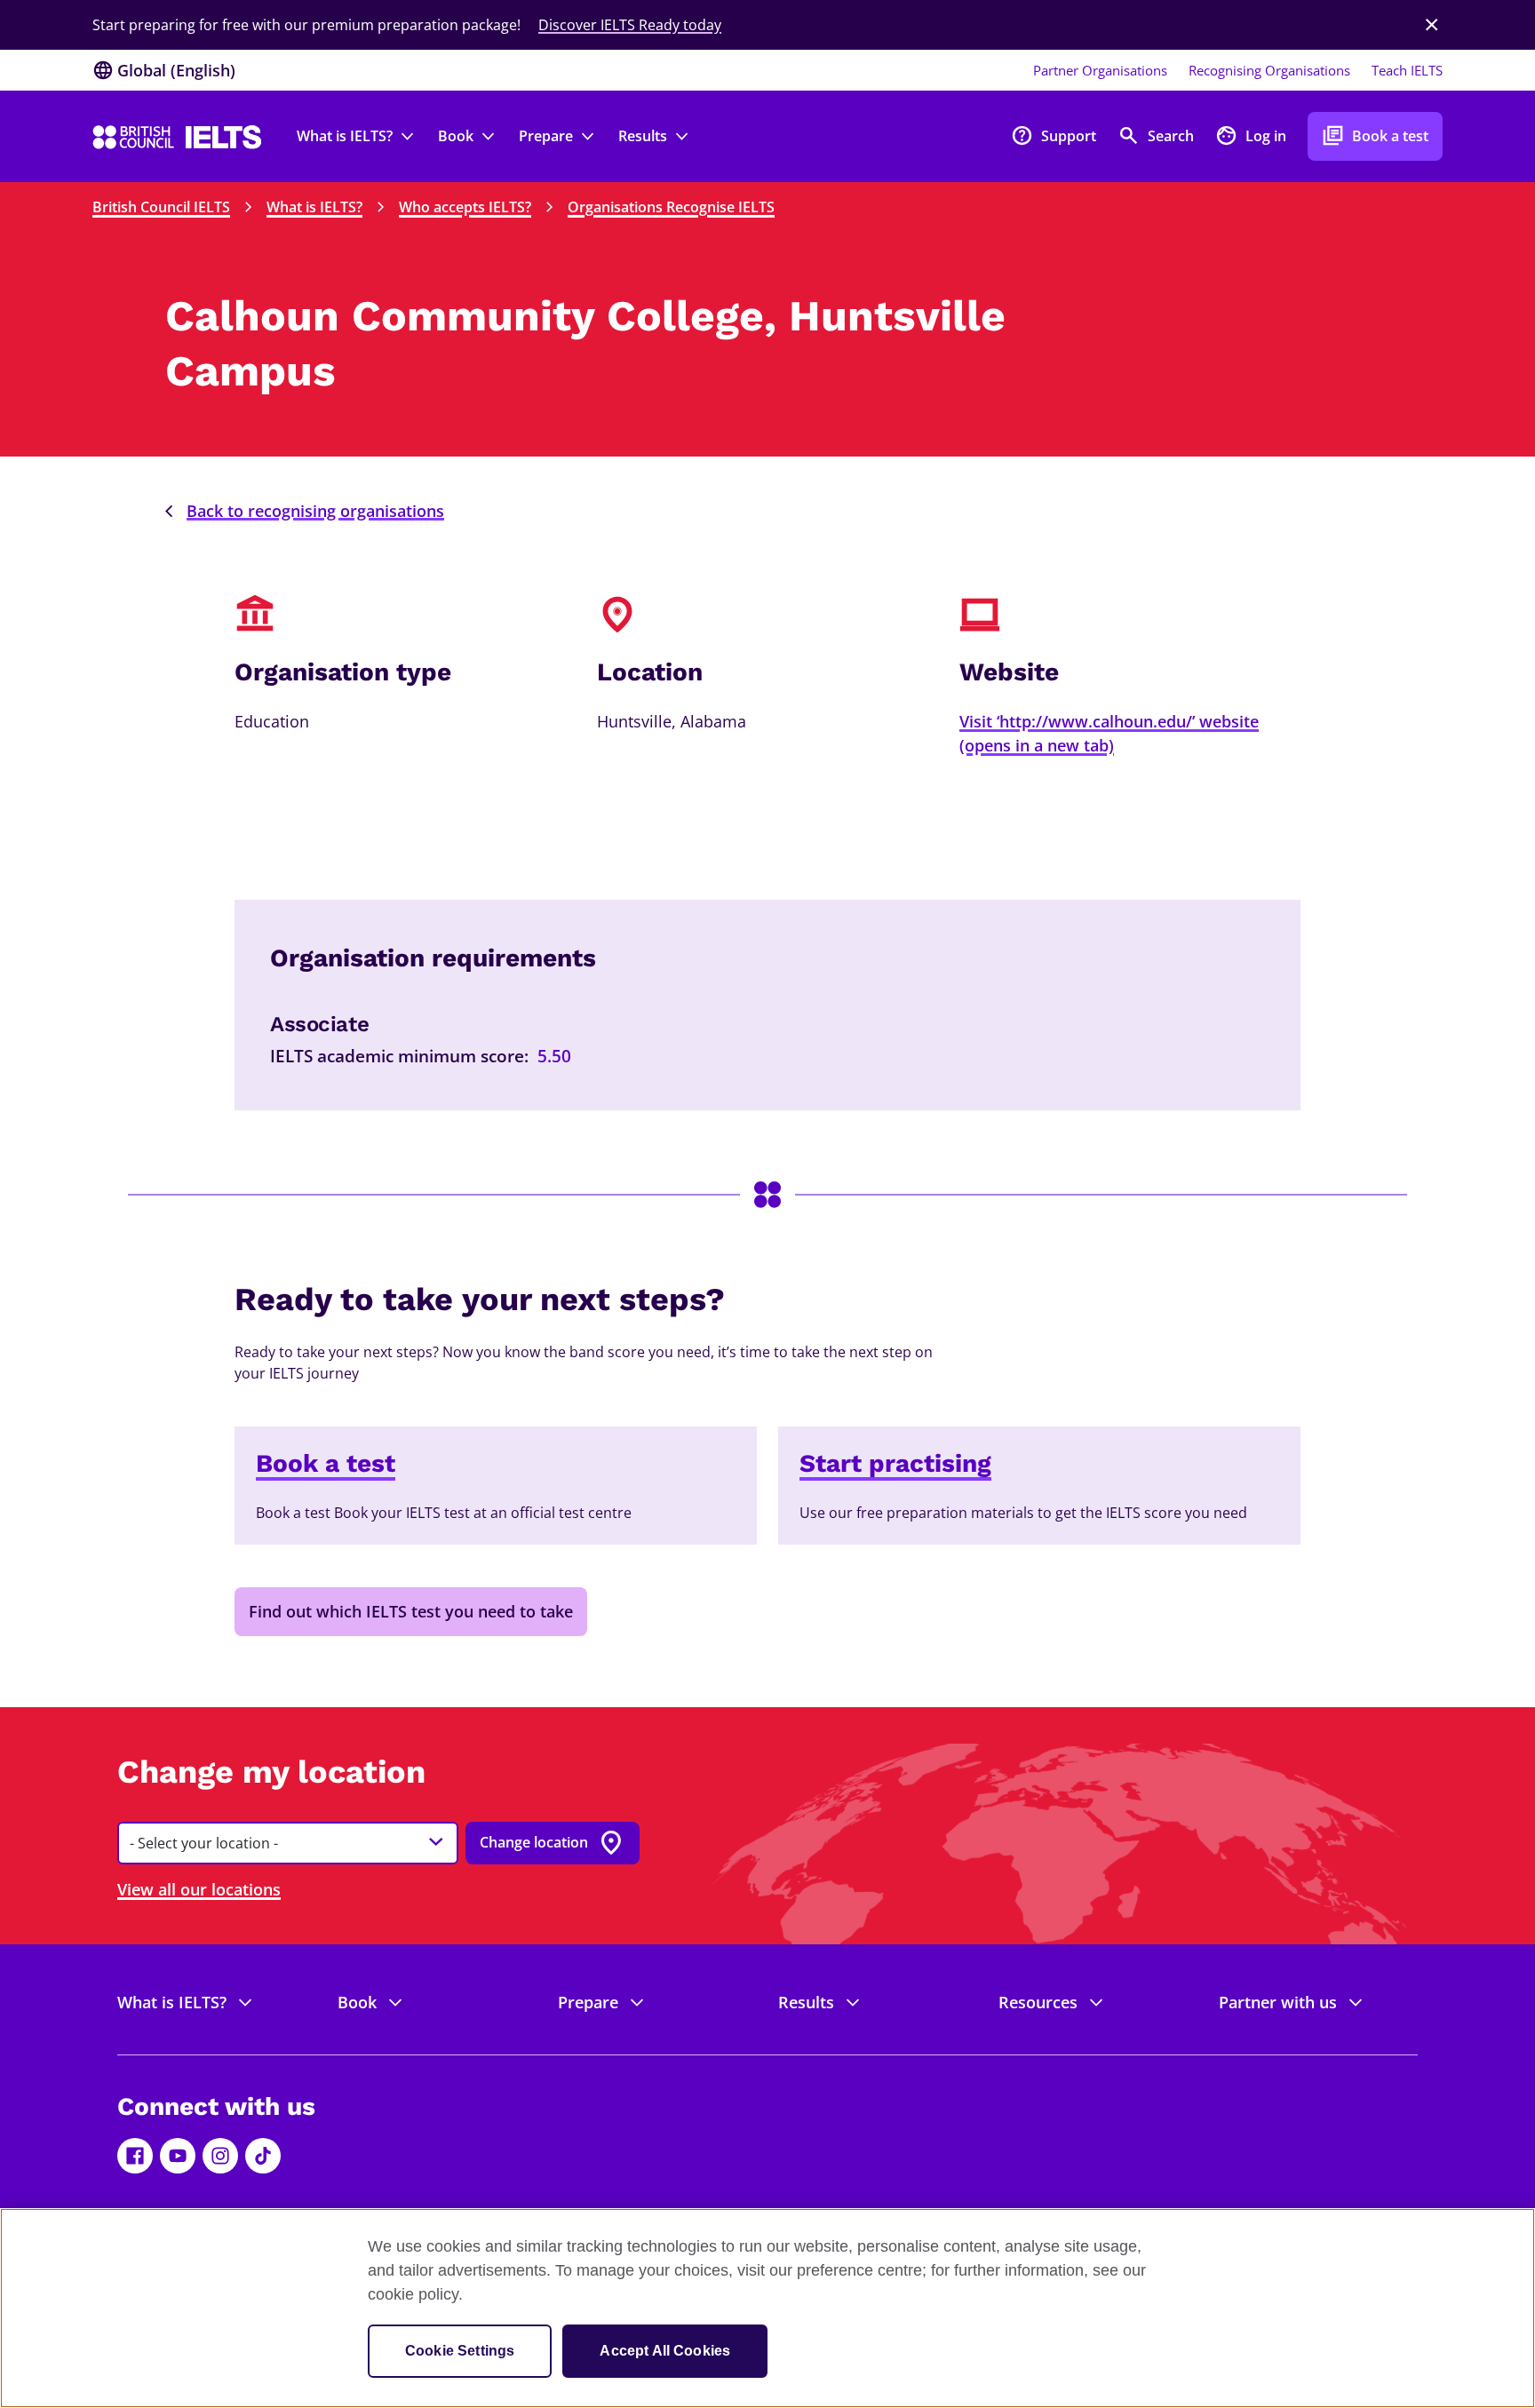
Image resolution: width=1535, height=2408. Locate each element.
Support (1054, 135)
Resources (1038, 2002)
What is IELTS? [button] (345, 136)
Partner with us (1278, 2002)
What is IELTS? (314, 207)
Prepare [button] (546, 136)
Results (806, 2002)
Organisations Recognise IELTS (671, 207)
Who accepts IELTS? (465, 207)
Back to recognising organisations (315, 511)
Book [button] (456, 136)
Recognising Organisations (1269, 70)
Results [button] (643, 136)
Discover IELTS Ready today (630, 25)
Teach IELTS (1407, 70)
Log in (1251, 135)
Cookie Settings (460, 2351)
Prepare (588, 2002)
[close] (1432, 25)
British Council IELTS (161, 207)
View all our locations (199, 1889)
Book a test (1375, 135)
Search (1156, 135)
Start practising (895, 1463)
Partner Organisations (1100, 70)
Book (357, 2002)
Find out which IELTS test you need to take (411, 1611)
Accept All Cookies (665, 2351)
